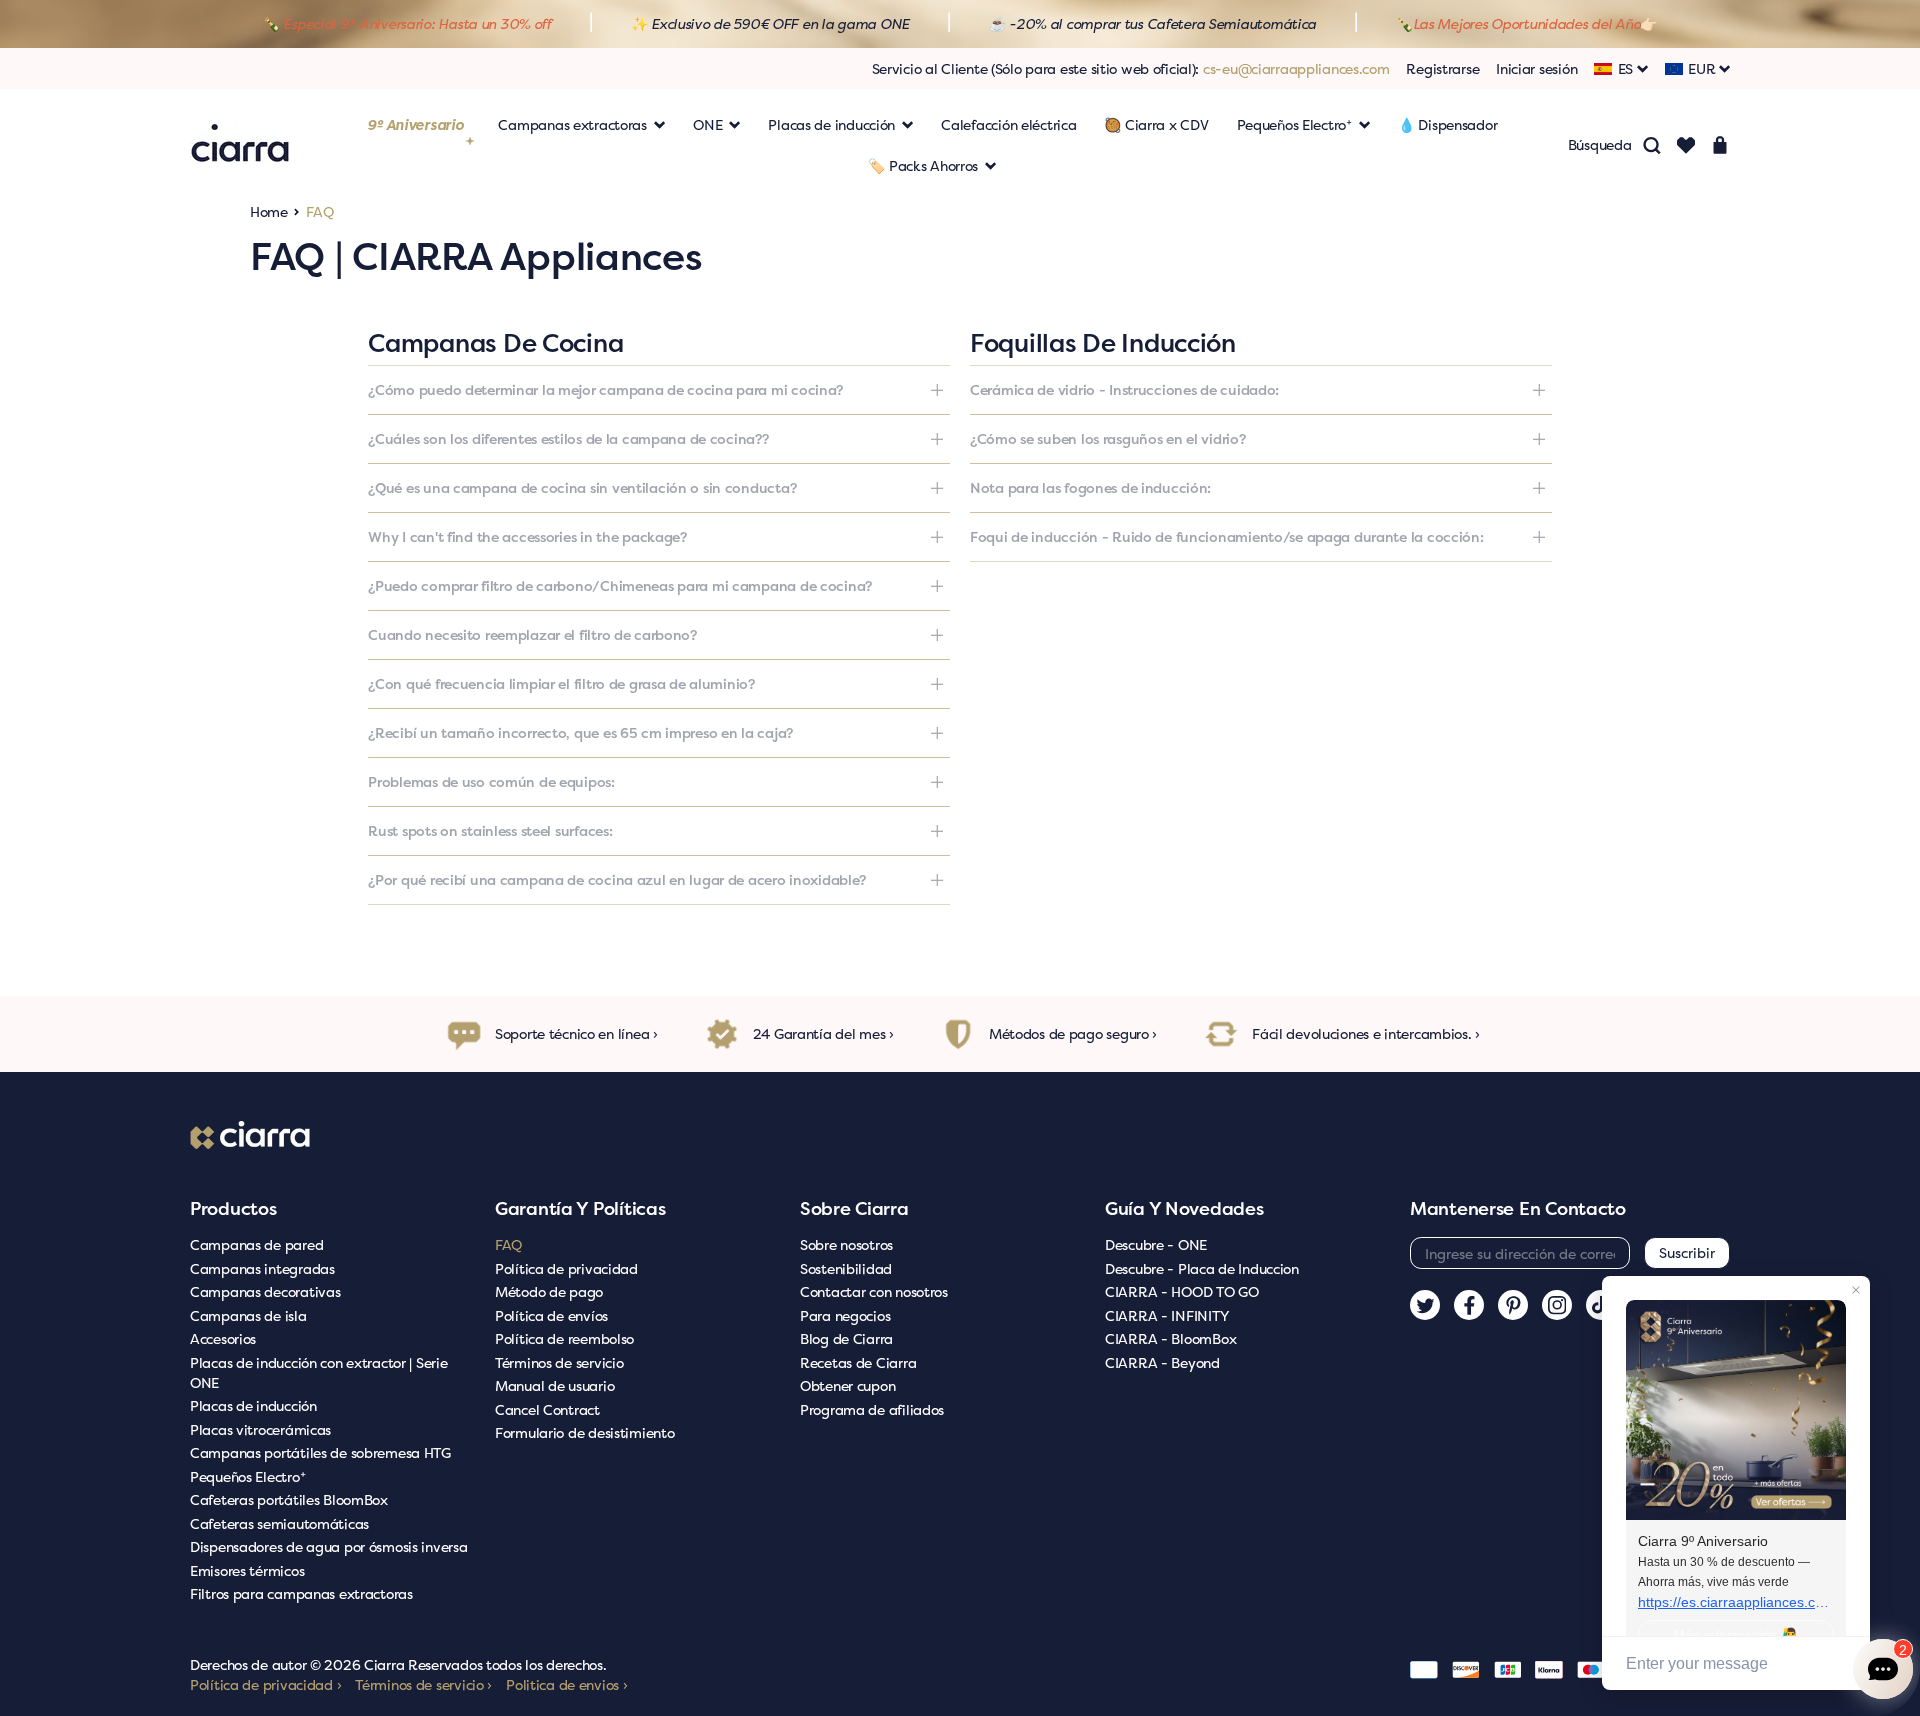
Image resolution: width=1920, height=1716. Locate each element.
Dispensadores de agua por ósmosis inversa (329, 1546)
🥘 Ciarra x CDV (1156, 124)
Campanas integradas (262, 1268)
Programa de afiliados (872, 1409)
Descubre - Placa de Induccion (1202, 1268)
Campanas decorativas (265, 1291)
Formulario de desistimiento (584, 1432)
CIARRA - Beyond (1162, 1362)
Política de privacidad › (265, 1684)
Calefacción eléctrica (1008, 124)
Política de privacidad (566, 1268)
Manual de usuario (554, 1385)
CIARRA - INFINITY (1166, 1315)
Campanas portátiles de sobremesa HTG (320, 1452)
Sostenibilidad (846, 1268)
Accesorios (223, 1338)
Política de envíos (551, 1315)
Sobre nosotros (846, 1244)
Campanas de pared (256, 1244)
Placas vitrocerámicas (260, 1429)
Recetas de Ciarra (858, 1362)
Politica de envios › (566, 1684)
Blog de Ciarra (846, 1338)
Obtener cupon (847, 1385)
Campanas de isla (248, 1315)
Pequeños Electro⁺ (247, 1476)
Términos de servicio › (423, 1684)
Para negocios (845, 1315)
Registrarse (1442, 68)
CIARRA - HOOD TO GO (1182, 1291)
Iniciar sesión (1536, 68)
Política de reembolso (564, 1338)
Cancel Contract (547, 1409)
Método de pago (549, 1291)
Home (269, 211)
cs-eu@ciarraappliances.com (1296, 68)
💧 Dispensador (1447, 124)
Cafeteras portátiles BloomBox (289, 1499)
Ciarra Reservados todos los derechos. (485, 1664)
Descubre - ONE (1156, 1244)
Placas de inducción (253, 1405)
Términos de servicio (559, 1362)
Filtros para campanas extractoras (301, 1593)
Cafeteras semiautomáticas (279, 1523)
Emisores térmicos (247, 1570)
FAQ (508, 1244)
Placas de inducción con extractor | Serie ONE (319, 1372)
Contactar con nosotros (874, 1291)
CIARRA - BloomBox (1170, 1338)
